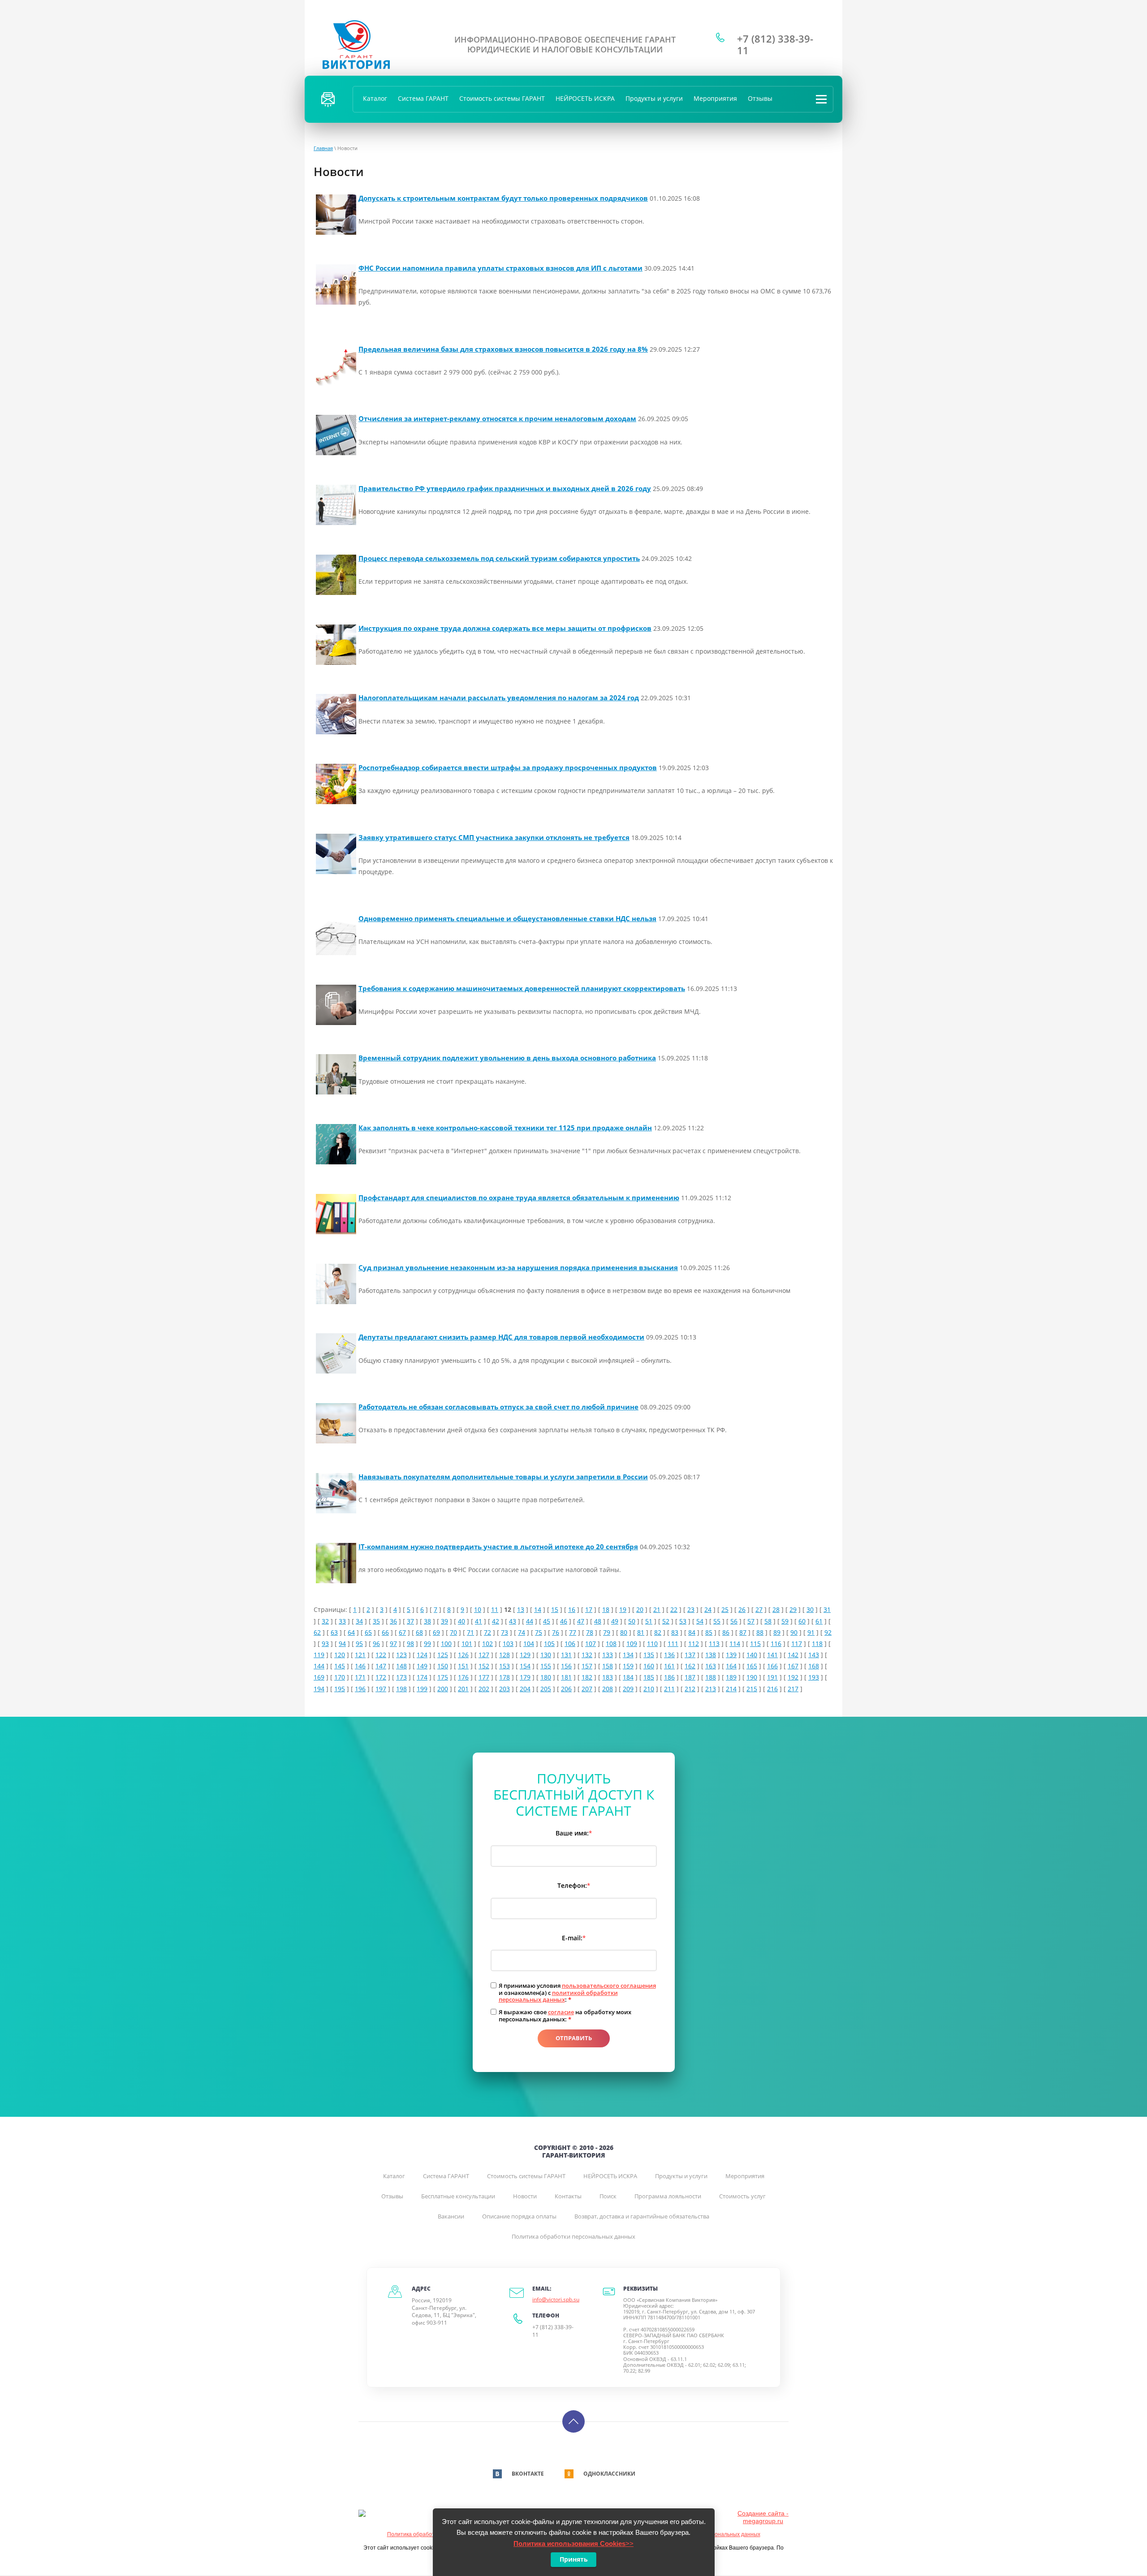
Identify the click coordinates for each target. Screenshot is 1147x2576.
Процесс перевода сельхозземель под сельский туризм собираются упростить (499, 558)
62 (317, 1632)
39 (444, 1621)
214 (731, 1689)
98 (410, 1643)
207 (587, 1689)
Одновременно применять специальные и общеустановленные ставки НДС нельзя (507, 918)
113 (714, 1643)
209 (628, 1689)
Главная (323, 148)
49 (615, 1621)
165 (752, 1666)
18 (606, 1609)
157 (587, 1666)
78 (590, 1632)
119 (319, 1655)
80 (624, 1632)
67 (402, 1632)
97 (393, 1643)
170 (340, 1677)
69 (436, 1632)
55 (717, 1621)
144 (319, 1666)
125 (443, 1655)
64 (351, 1632)
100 (446, 1643)
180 (546, 1677)
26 (742, 1609)
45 (547, 1621)
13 (521, 1609)
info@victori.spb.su (556, 2299)
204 (525, 1689)
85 (709, 1632)
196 (360, 1689)
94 (342, 1643)
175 (443, 1677)
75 (539, 1632)
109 (632, 1643)
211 (669, 1689)
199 (422, 1689)
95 (359, 1643)
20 (640, 1609)
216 (772, 1689)
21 (657, 1609)
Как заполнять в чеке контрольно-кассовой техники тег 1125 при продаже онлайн (505, 1128)
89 (777, 1632)
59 (785, 1621)
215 (752, 1689)
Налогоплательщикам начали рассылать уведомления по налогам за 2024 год (499, 698)
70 (453, 1632)
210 (649, 1689)
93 (325, 1643)
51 (649, 1621)
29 (793, 1609)
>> (573, 2544)
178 (505, 1677)
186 (669, 1677)
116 (776, 1643)
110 (652, 1643)
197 (381, 1689)
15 (555, 1609)
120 (340, 1655)
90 (794, 1632)
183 (608, 1677)
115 (755, 1643)
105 (549, 1643)
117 (797, 1643)
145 (340, 1666)
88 (760, 1632)
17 (589, 1609)
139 (731, 1655)
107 (591, 1643)
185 (649, 1677)
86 (726, 1632)
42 (496, 1621)
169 (319, 1677)
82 (658, 1632)
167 (793, 1666)
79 (607, 1632)
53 (683, 1621)
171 (360, 1677)
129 (525, 1655)
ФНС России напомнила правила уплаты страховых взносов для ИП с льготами (500, 268)
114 (735, 1643)
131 (566, 1655)
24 (708, 1609)
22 (674, 1609)
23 (691, 1609)
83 (675, 1632)
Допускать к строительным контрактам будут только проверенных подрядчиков (503, 198)
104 (529, 1643)
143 (814, 1655)
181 (566, 1677)
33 (342, 1621)
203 (505, 1689)
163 (711, 1666)
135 (649, 1655)
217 (793, 1689)
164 (731, 1666)
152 (484, 1666)
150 (443, 1666)
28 (776, 1609)
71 (470, 1632)
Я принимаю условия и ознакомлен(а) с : (577, 1993)
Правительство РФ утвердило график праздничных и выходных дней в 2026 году (505, 488)
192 (793, 1677)
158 (608, 1666)
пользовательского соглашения (609, 1986)
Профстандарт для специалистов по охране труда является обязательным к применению (519, 1198)
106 (570, 1643)
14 (538, 1609)
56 (734, 1621)
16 (572, 1609)
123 (401, 1655)
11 (495, 1609)
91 (811, 1632)
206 (566, 1689)
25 (725, 1609)
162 (690, 1666)
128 (505, 1655)
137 (690, 1655)
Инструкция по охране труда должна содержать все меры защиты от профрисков (505, 628)
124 (422, 1655)
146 (360, 1666)
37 (410, 1621)
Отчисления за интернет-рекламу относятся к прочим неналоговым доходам (497, 418)
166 (772, 1666)
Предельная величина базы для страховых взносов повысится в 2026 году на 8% (503, 349)
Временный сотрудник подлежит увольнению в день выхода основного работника (507, 1058)
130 (546, 1655)
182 (587, 1677)
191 (772, 1677)
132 (587, 1655)
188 (711, 1677)
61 (819, 1621)
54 (700, 1621)
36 (393, 1621)
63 (334, 1632)
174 (422, 1677)
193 (814, 1677)
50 (632, 1621)
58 (768, 1621)
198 (401, 1689)
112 (694, 1643)
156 (566, 1666)
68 (419, 1632)
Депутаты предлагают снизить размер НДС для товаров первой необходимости (501, 1337)
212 (690, 1689)
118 (817, 1643)
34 (359, 1621)
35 (376, 1621)
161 (669, 1666)
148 (401, 1666)
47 (581, 1621)
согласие (561, 2012)
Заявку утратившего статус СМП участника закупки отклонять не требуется (494, 837)
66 (385, 1632)
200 (443, 1689)
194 (319, 1689)
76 (556, 1632)
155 (546, 1666)
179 (525, 1677)
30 (810, 1609)
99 (427, 1643)
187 (690, 1677)
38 (427, 1621)
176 (463, 1677)
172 (381, 1677)
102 (487, 1643)
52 (666, 1621)
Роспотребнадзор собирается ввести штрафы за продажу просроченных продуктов (508, 767)
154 (525, 1666)
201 (463, 1689)
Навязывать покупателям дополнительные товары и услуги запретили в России (503, 1477)
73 (505, 1632)
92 (828, 1632)
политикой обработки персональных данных (558, 1996)
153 (505, 1666)
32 (325, 1621)
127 (484, 1655)
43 (513, 1621)
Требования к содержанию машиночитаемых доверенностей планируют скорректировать (522, 988)
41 (479, 1621)
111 (673, 1643)
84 (692, 1632)
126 (463, 1655)
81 (641, 1632)
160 (649, 1666)
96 (376, 1643)
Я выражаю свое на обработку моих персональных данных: (565, 2016)
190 (752, 1677)
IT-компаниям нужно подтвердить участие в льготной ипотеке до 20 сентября (498, 1546)
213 (711, 1689)
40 (461, 1621)
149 (422, 1666)
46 (564, 1621)
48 (598, 1621)
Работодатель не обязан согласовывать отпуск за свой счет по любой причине (498, 1407)
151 (463, 1666)
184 (628, 1677)
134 (628, 1655)
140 (752, 1655)
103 (508, 1643)
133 (608, 1655)
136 (669, 1655)
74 (522, 1632)
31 (827, 1609)
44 (530, 1621)
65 (368, 1632)
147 (381, 1666)
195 (340, 1689)
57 (751, 1621)
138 (711, 1655)
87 (743, 1632)
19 (623, 1609)
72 (487, 1632)
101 (467, 1643)
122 (381, 1655)
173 (401, 1677)
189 (731, 1677)
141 (772, 1655)
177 (484, 1677)
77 (573, 1632)
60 (802, 1621)
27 (759, 1609)
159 (628, 1666)
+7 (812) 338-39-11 (775, 44)
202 (484, 1689)
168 (814, 1666)
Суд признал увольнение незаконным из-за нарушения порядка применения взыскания (518, 1267)
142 (793, 1655)
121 (360, 1655)
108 (611, 1643)
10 (478, 1609)
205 (546, 1689)
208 (608, 1689)
